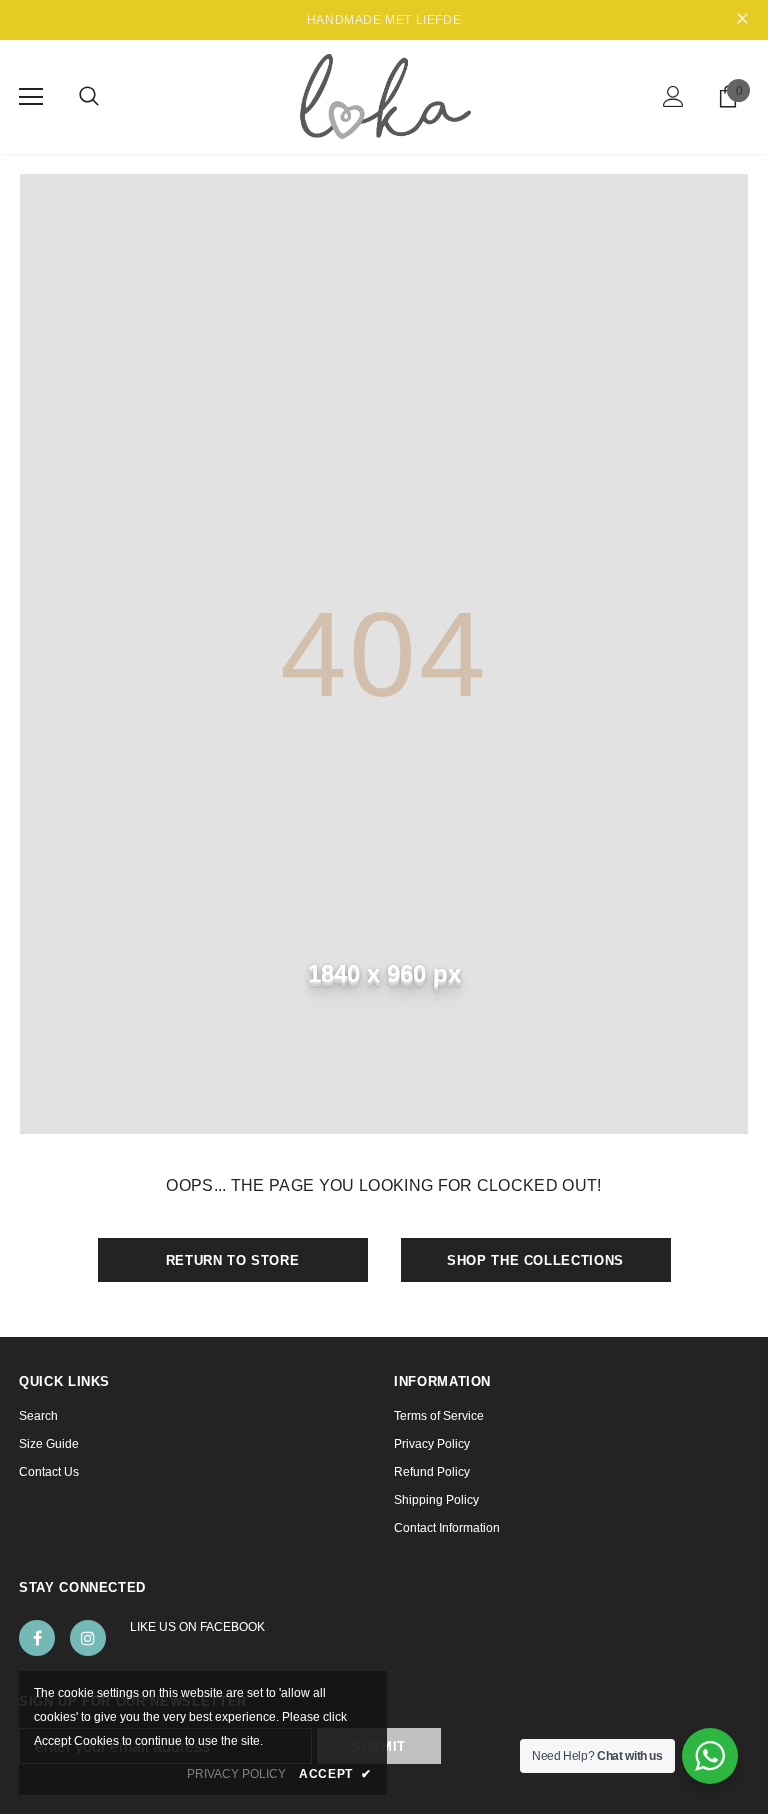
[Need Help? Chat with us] (710, 1756)
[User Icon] (673, 96)
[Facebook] (37, 1638)
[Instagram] (88, 1638)
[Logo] (384, 96)
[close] (742, 20)
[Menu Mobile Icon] (31, 97)
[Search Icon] (89, 97)
